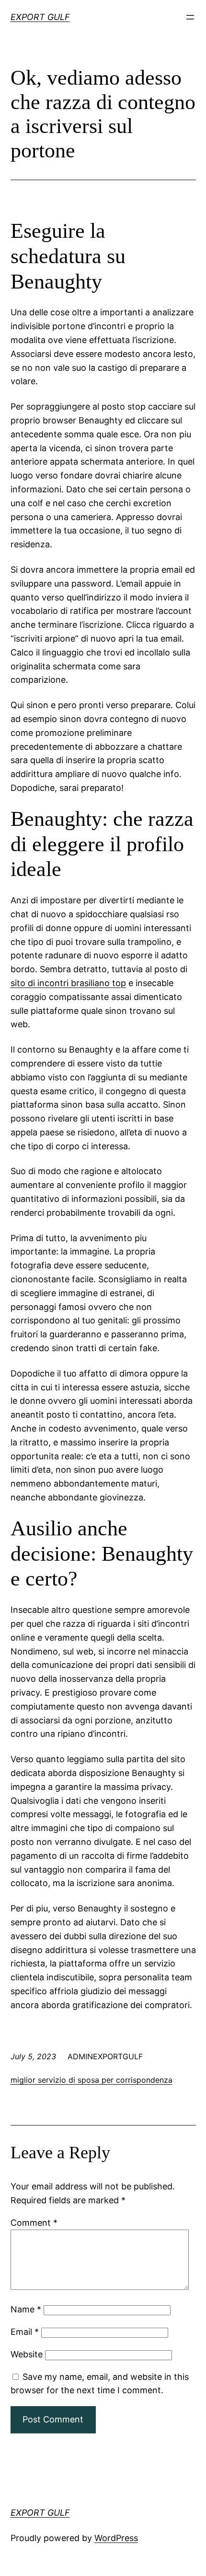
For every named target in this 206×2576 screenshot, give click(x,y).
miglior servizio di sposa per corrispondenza (92, 2080)
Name (26, 2309)
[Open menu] (190, 17)
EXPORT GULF (40, 17)
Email (25, 2332)
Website (27, 2354)
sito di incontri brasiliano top (68, 983)
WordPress (116, 2538)
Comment (34, 2223)
